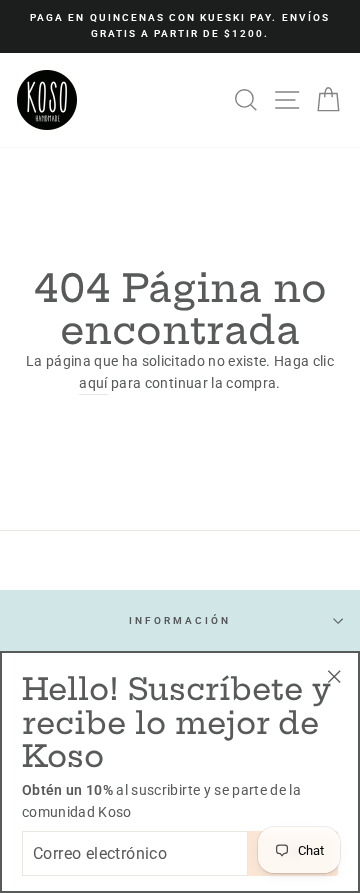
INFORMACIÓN (180, 620)
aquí (93, 383)
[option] (180, 26)
